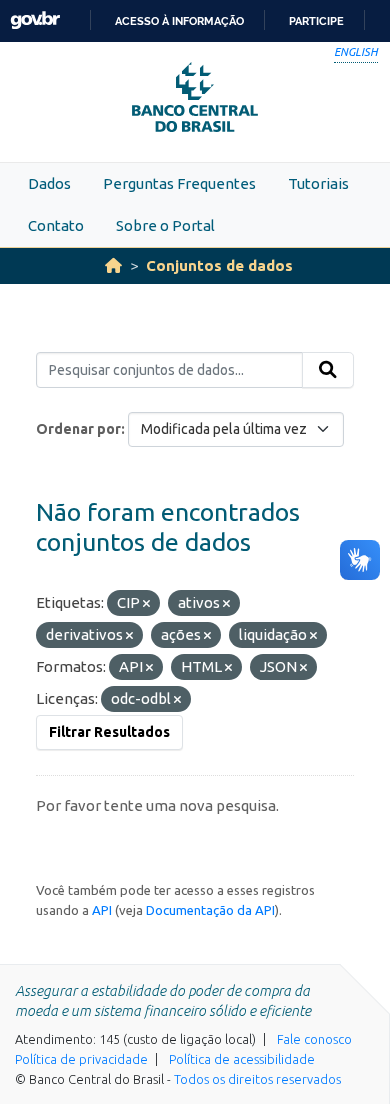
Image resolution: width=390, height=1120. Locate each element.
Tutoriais (318, 183)
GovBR (35, 20)
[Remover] (146, 604)
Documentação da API (210, 910)
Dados (49, 183)
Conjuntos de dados (219, 265)
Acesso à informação (179, 21)
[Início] (113, 265)
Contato (56, 225)
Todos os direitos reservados (257, 1079)
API (102, 910)
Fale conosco (314, 1039)
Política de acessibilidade (242, 1059)
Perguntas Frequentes (179, 183)
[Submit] (328, 370)
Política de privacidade (81, 1059)
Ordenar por (78, 429)
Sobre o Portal (165, 225)
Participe (316, 21)
